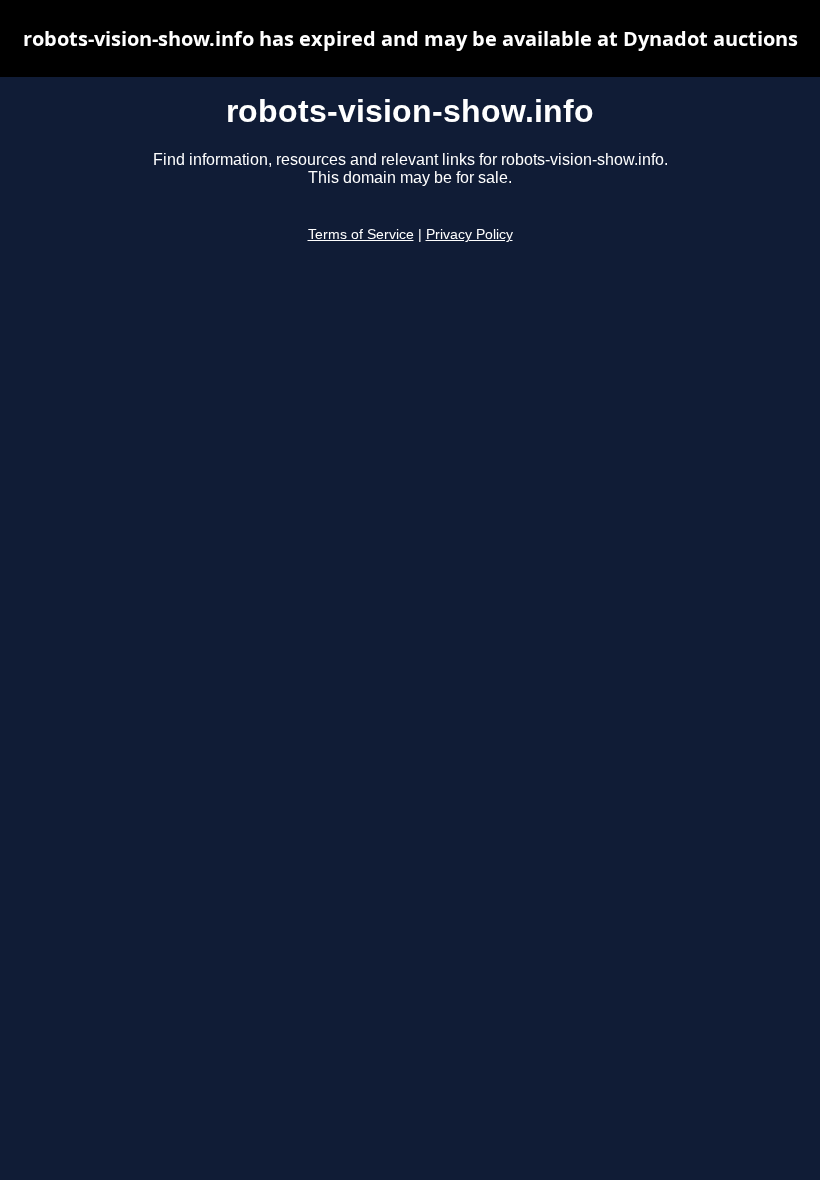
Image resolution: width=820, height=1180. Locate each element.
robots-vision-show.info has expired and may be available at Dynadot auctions (410, 38)
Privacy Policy (469, 234)
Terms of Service (361, 234)
